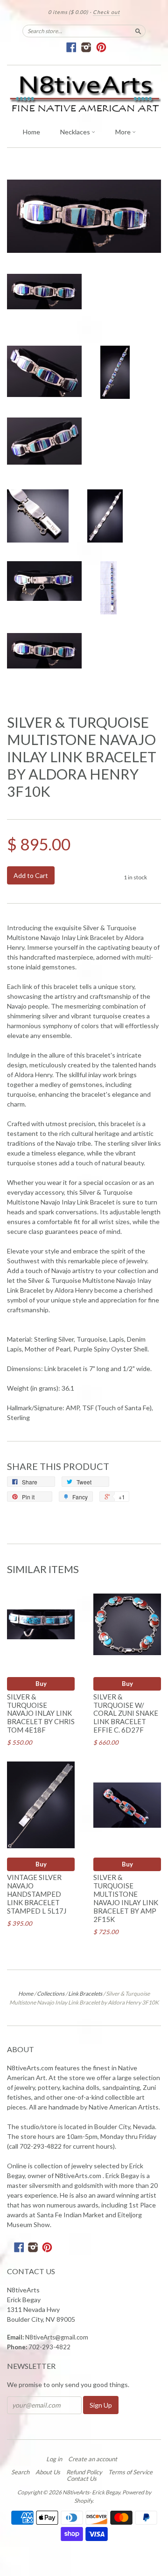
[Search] (138, 31)
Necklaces (76, 132)
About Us (48, 2472)
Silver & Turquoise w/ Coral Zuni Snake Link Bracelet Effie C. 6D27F (126, 1713)
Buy (41, 1684)
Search (20, 2472)
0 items (68, 12)
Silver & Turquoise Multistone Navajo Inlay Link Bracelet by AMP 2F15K (126, 1898)
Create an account (93, 2459)
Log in (54, 2459)
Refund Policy (84, 2472)
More (124, 132)
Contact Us (82, 2479)
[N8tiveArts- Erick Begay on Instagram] (87, 47)
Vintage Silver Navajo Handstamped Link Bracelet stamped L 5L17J (37, 1894)
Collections (51, 1994)
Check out (106, 12)
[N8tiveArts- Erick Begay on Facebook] (72, 47)
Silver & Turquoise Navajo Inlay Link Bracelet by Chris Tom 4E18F (41, 1713)
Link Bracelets (85, 1994)
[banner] (84, 94)
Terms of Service (130, 2472)
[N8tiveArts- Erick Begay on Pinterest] (101, 47)
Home (31, 132)
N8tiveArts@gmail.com (57, 2337)
